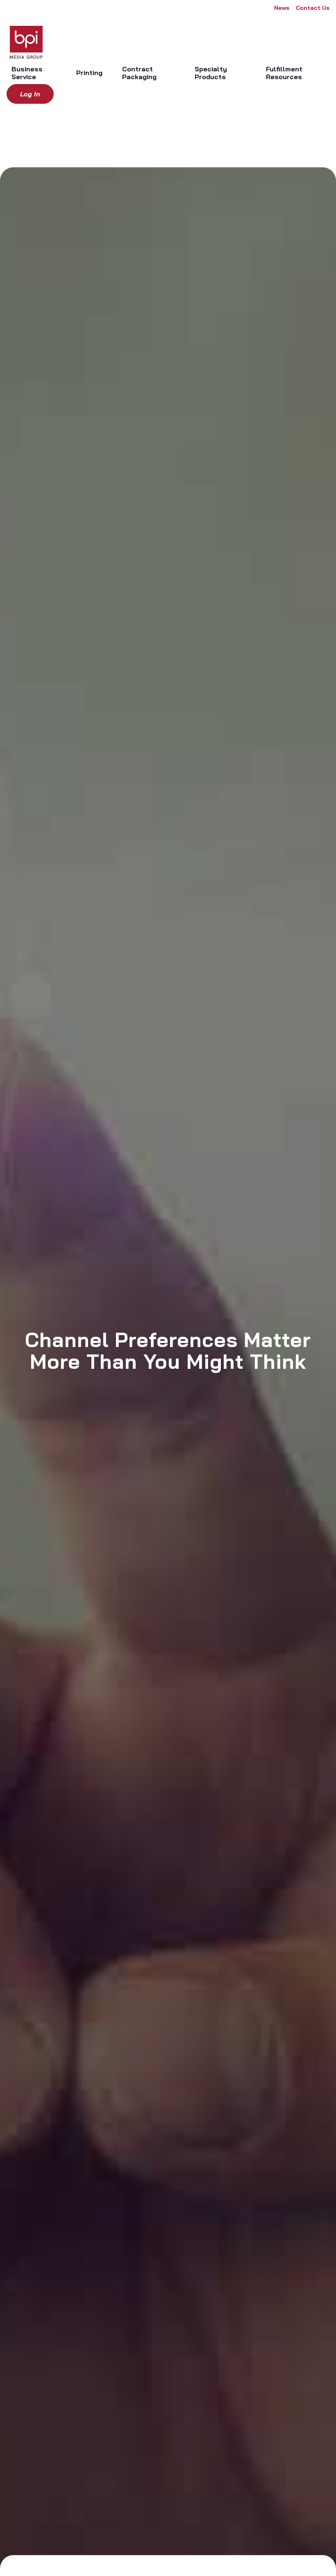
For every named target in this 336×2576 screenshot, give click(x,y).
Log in (30, 94)
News (282, 8)
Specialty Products (211, 73)
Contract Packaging (139, 73)
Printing (89, 73)
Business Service (27, 73)
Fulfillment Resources (284, 73)
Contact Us (313, 8)
